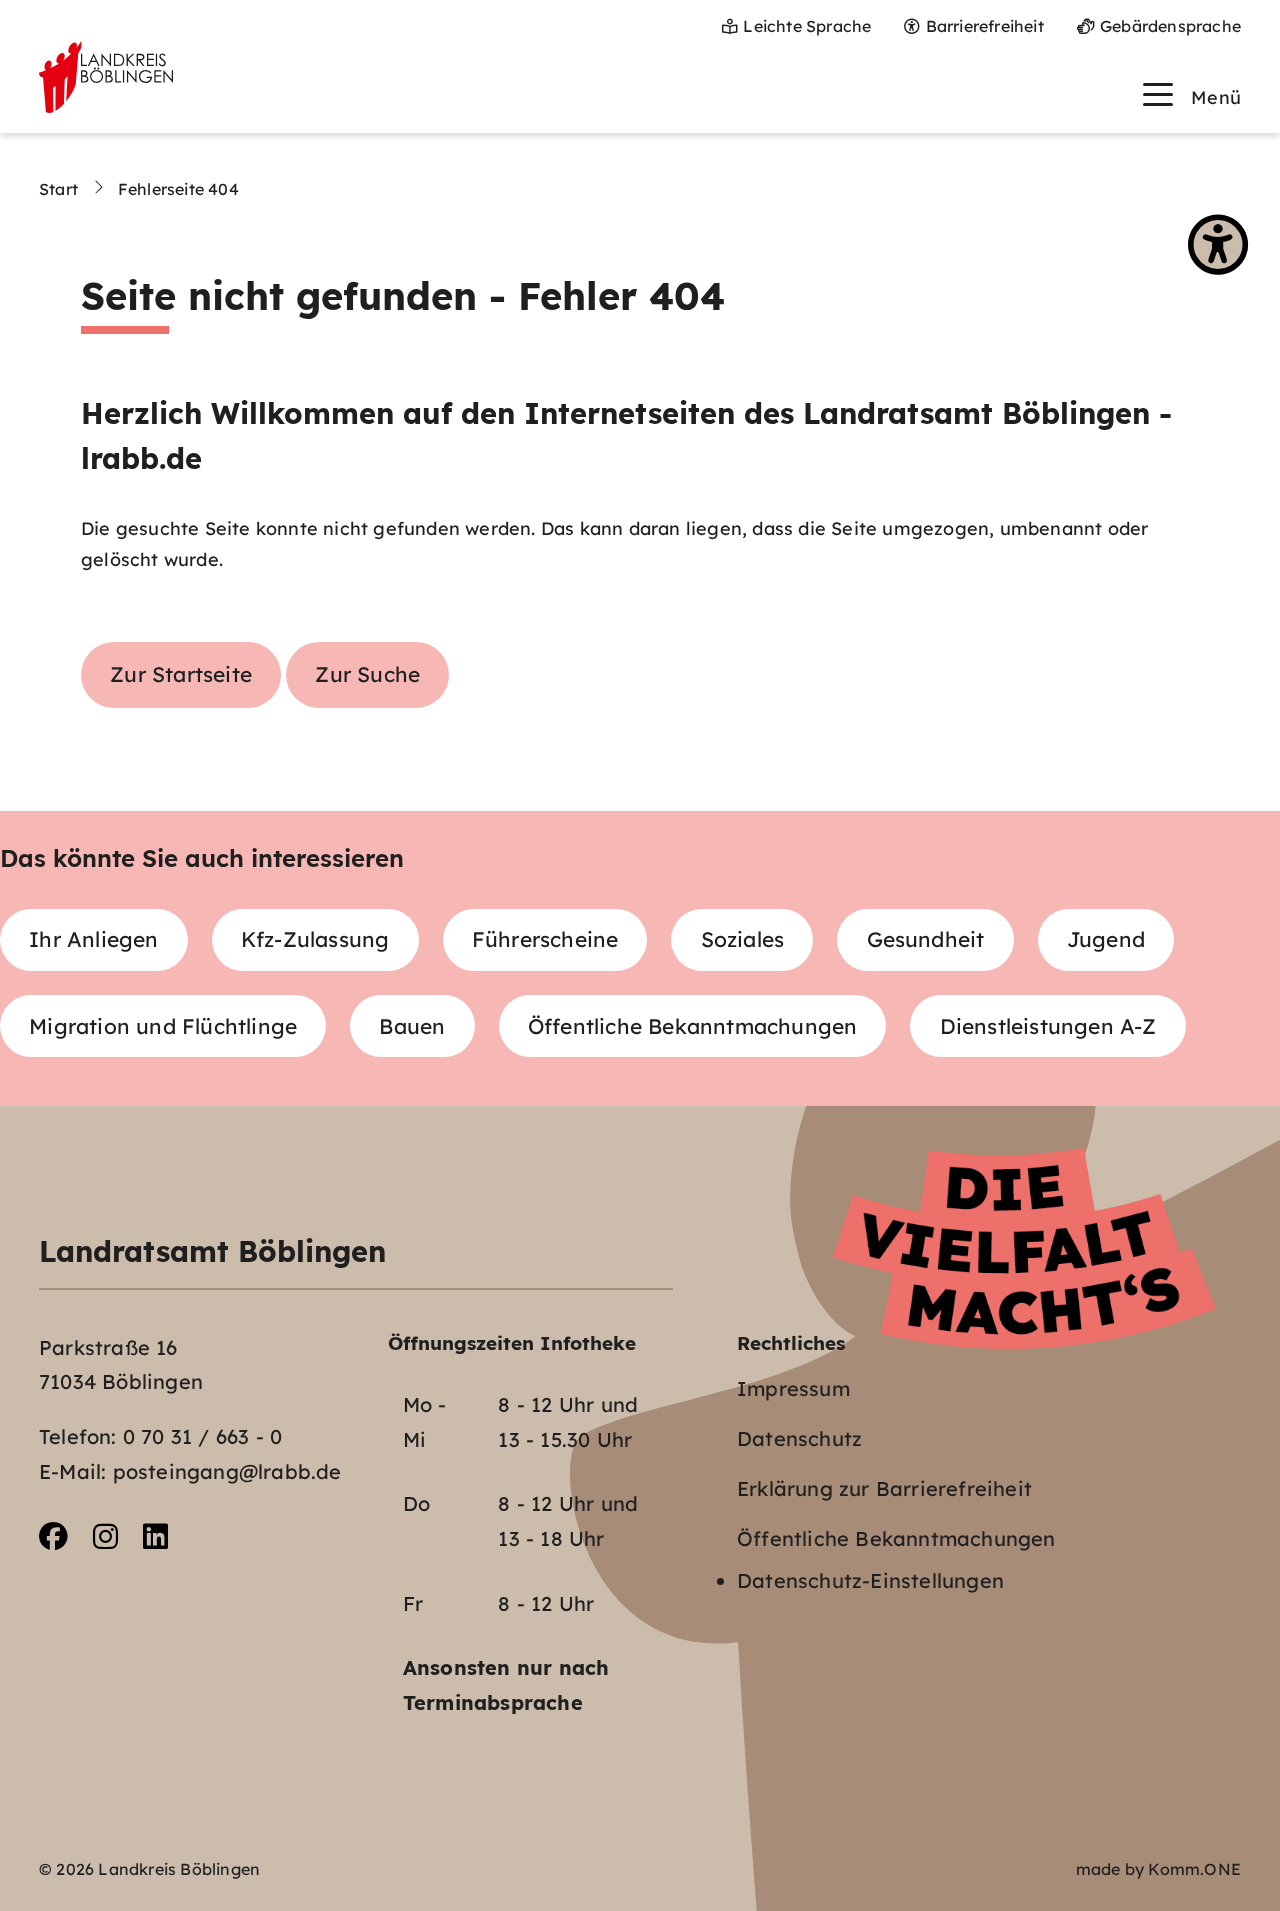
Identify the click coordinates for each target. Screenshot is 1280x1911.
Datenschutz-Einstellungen (870, 1580)
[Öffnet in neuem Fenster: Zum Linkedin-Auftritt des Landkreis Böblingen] (155, 1536)
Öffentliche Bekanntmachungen (693, 1026)
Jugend (1106, 939)
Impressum (793, 1388)
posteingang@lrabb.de (227, 1471)
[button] (1192, 95)
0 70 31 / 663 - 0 (202, 1436)
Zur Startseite (181, 674)
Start (58, 189)
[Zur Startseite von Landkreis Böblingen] (106, 77)
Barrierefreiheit (984, 26)
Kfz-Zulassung (315, 939)
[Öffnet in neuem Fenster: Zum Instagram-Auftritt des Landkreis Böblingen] (105, 1536)
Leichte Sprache (807, 26)
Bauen (412, 1026)
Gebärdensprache (1170, 26)
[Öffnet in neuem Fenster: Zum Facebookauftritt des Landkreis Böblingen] (53, 1536)
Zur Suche (367, 674)
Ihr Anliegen (93, 939)
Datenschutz (799, 1438)
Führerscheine (545, 939)
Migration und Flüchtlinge (163, 1026)
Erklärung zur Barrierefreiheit (884, 1488)
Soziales (743, 939)
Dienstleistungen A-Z (1048, 1026)
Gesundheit (926, 939)
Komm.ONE (1194, 1869)
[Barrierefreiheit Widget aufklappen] (1218, 245)
